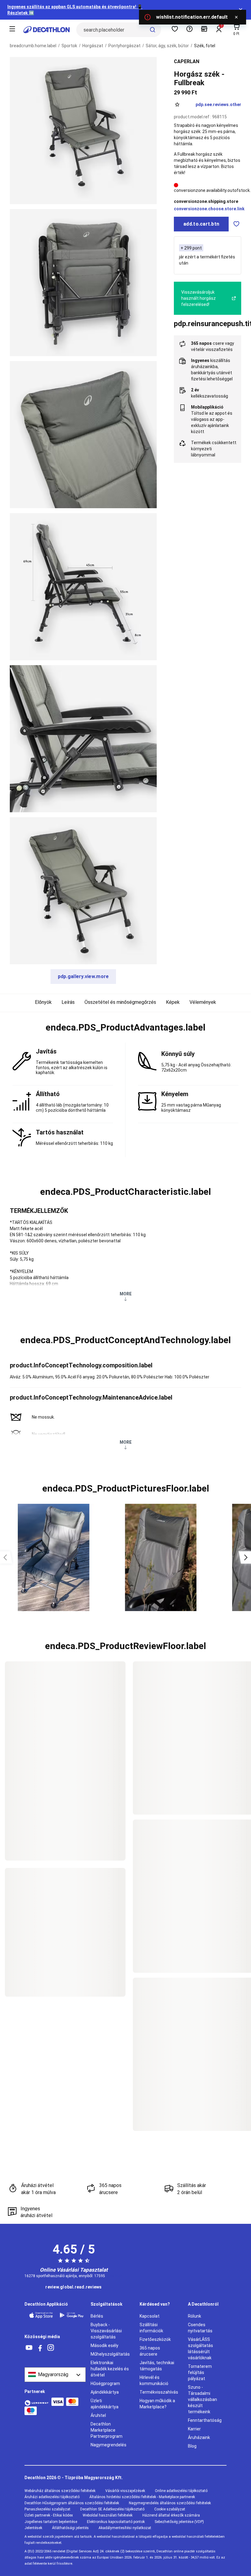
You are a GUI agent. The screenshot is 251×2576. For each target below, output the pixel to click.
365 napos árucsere (150, 2351)
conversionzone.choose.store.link (209, 209)
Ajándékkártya (105, 2392)
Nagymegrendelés (109, 2445)
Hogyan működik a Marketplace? (157, 2404)
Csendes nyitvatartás (200, 2328)
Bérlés (97, 2316)
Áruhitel (98, 2415)
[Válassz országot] (55, 2375)
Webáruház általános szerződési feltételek (60, 2491)
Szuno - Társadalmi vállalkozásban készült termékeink (202, 2399)
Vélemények (203, 1002)
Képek (173, 1002)
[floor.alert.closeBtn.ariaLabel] (236, 17)
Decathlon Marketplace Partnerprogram (107, 2430)
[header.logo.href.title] (47, 30)
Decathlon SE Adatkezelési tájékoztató (112, 2509)
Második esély (105, 2345)
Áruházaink (199, 2437)
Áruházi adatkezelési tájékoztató (52, 2497)
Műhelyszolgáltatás (110, 2354)
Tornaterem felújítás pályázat (200, 2372)
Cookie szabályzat (170, 2509)
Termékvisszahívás (159, 2392)
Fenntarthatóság (205, 2420)
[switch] (236, 224)
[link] (73, 2287)
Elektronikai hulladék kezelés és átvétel (110, 2369)
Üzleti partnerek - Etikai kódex (49, 2515)
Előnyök (43, 1002)
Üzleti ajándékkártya (105, 2404)
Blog (192, 2446)
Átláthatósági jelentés (70, 2528)
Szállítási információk (151, 2328)
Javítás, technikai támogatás (157, 2366)
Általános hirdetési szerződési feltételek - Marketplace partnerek (142, 2497)
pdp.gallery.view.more (83, 976)
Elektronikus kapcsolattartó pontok (116, 2522)
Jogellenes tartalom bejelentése (51, 2522)
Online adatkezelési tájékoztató (181, 2491)
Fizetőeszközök (155, 2339)
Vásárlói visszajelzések (125, 2491)
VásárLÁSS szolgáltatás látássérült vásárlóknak (200, 2349)
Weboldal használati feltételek (108, 2515)
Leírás (68, 1002)
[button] (125, 1027)
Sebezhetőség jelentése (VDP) (179, 2522)
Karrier (194, 2429)
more (126, 1294)
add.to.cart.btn (201, 224)
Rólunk (195, 2316)
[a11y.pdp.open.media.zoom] (83, 131)
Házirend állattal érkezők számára (171, 2515)
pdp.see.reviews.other (218, 105)
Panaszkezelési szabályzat (47, 2509)
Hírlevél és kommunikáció (154, 2380)
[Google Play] (72, 2315)
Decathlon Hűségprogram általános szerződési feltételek (72, 2503)
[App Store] (41, 2315)
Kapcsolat (150, 2316)
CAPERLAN (187, 61)
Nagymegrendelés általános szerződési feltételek (170, 2503)
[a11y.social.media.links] (29, 2348)
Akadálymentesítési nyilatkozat (125, 2528)
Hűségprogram (105, 2384)
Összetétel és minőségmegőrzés (120, 1002)
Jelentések (33, 2528)
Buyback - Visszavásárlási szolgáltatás (106, 2331)
